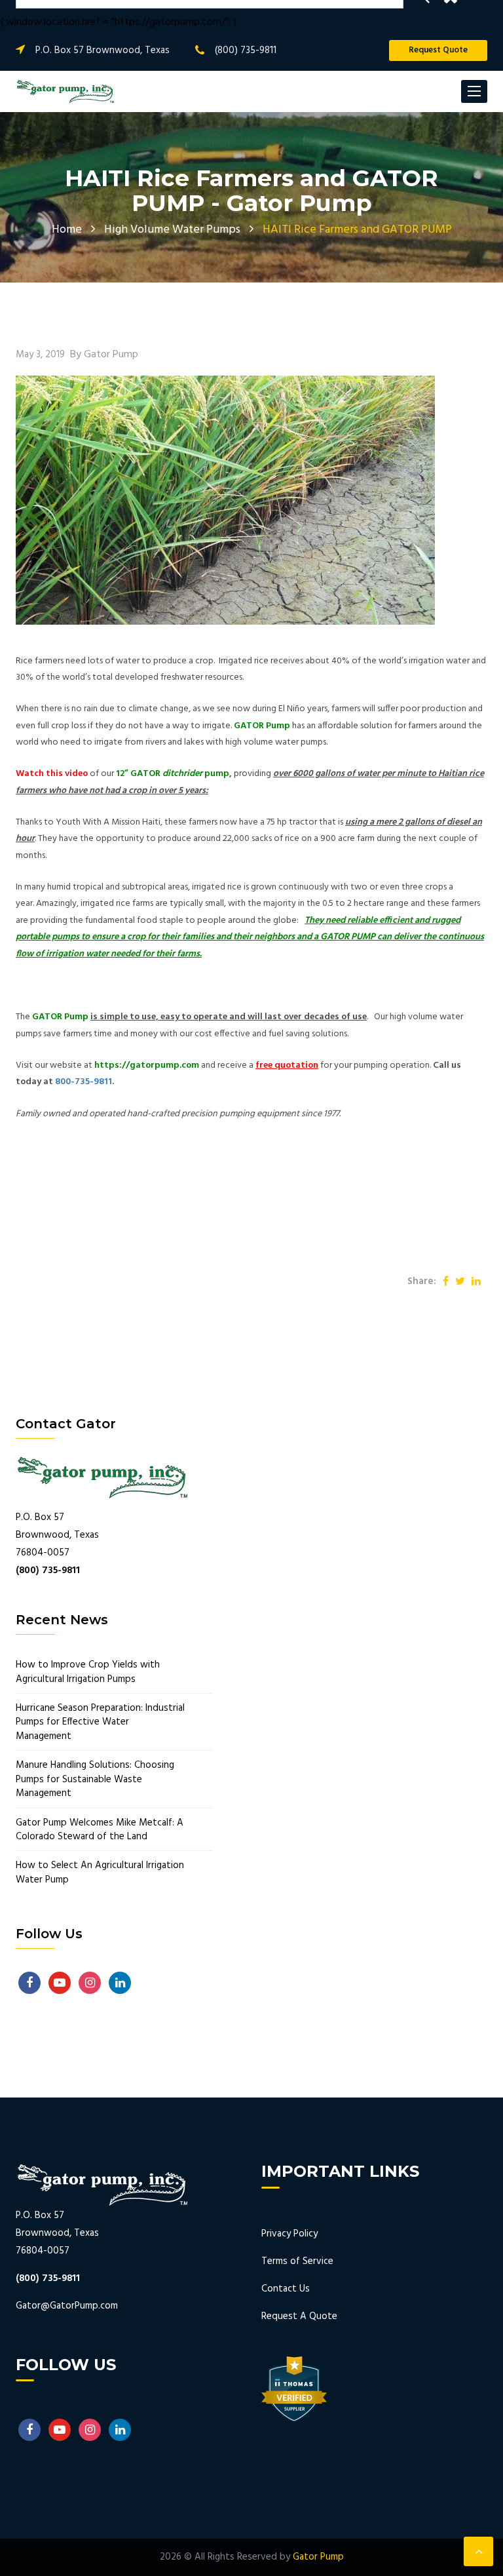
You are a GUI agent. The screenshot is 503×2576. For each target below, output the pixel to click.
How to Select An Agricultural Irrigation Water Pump (100, 1873)
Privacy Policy (289, 2234)
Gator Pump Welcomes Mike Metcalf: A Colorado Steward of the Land (100, 1830)
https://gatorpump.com (147, 1065)
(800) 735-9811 (246, 50)
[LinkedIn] (120, 1983)
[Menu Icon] (474, 91)
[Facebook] (29, 1983)
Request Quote (438, 50)
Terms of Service (297, 2261)
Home (67, 230)
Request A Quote (299, 2316)
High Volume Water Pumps (172, 230)
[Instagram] (90, 1983)
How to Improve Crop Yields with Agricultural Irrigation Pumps (88, 1672)
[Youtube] (60, 1983)
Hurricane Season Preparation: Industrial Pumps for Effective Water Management (100, 1723)
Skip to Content (55, 17)
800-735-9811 (84, 1082)
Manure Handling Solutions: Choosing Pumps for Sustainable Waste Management (95, 1780)
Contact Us (286, 2289)
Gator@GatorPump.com (67, 2306)
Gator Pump (318, 2557)
